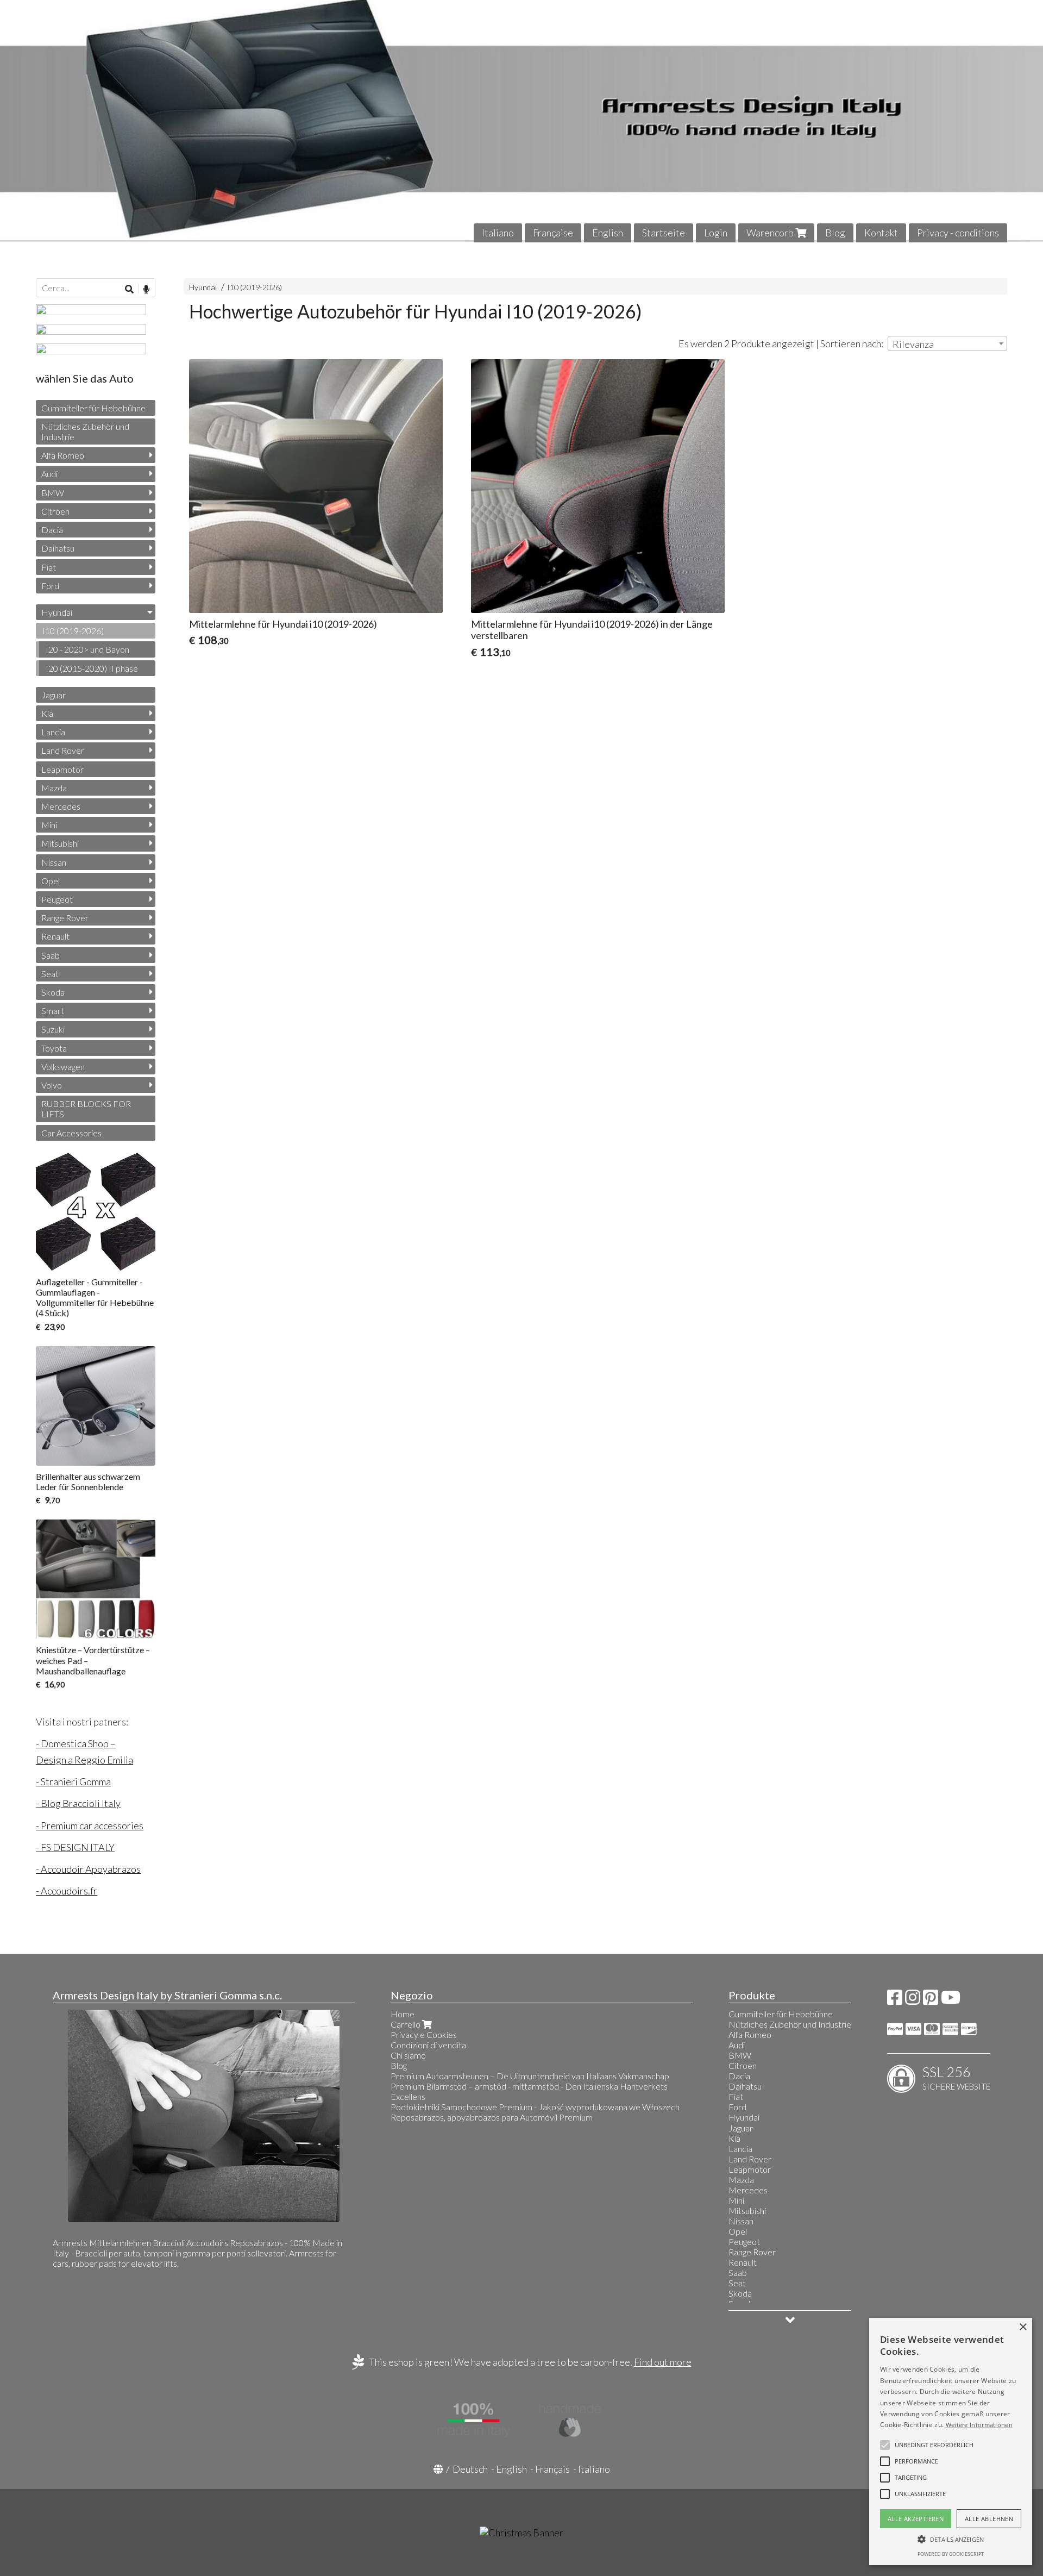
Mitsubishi (60, 843)
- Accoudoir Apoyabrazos (88, 1869)
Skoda (53, 992)
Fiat (49, 567)
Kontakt (881, 233)
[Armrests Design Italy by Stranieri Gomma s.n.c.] (521, 121)
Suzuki (53, 1029)
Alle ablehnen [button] (989, 2519)
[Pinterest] (931, 2000)
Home (403, 2014)
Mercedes (61, 806)
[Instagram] (913, 2000)
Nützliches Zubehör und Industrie (85, 432)
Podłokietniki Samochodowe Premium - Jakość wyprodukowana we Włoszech (535, 2107)
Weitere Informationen (979, 2425)
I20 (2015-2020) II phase (92, 668)
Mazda (54, 788)
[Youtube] (951, 2000)
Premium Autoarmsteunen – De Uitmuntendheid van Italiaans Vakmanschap (530, 2076)
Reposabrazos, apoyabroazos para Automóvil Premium (492, 2117)
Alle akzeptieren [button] (916, 2519)
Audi (49, 474)
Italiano (498, 233)
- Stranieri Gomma (73, 1781)
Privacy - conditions (958, 233)
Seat (50, 974)
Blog (835, 233)
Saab (51, 955)
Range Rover (65, 918)
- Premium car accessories (90, 1825)
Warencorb (771, 233)
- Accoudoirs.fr (67, 1891)
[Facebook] (895, 2000)
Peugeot (57, 899)
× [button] (1023, 2327)
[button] (934, 2445)
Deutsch (470, 2469)
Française (553, 233)
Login (716, 233)
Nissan (54, 862)
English (608, 233)
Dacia (52, 530)
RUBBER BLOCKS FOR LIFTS (86, 1109)
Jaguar (54, 695)
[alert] (951, 2441)
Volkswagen (63, 1067)
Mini (49, 825)
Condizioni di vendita (428, 2045)
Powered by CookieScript (951, 2554)
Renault (55, 936)
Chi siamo (408, 2055)
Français (552, 2469)
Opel (51, 881)
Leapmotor (62, 769)
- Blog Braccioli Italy (78, 1803)
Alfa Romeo (63, 455)
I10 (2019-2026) (255, 287)
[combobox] (947, 343)
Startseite (664, 233)
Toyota (54, 1048)
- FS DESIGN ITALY (75, 1847)
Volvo (52, 1085)
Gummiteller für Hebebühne (93, 408)
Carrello (406, 2024)
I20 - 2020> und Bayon (87, 649)
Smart (53, 1011)
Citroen (55, 511)
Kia (47, 713)
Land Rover (63, 750)
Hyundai (203, 287)
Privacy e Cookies (424, 2034)
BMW (53, 493)
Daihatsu (58, 548)
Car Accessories (71, 1133)
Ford (50, 586)
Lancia (53, 732)
